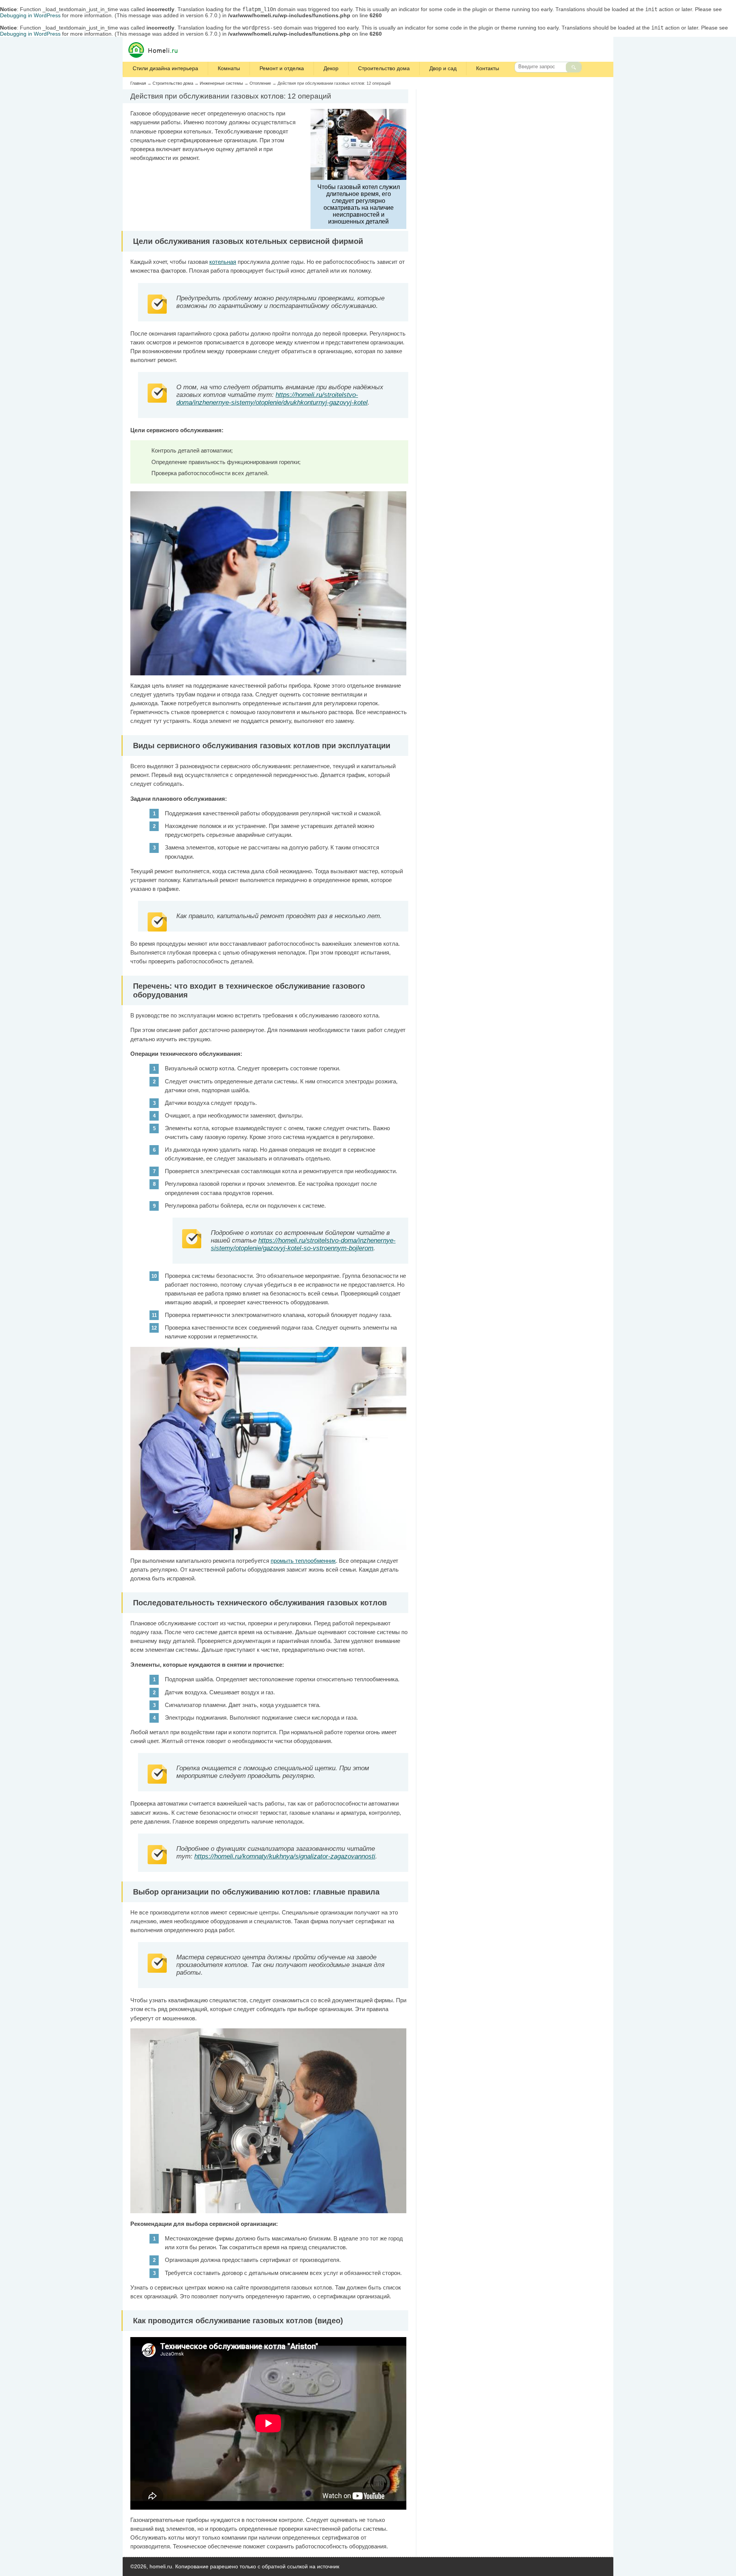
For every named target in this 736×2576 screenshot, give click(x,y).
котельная (223, 262)
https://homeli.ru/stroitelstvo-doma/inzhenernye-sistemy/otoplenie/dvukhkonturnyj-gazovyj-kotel (272, 399)
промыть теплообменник (303, 1561)
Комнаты (229, 68)
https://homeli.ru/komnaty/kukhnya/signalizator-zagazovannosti (285, 1856)
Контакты (488, 68)
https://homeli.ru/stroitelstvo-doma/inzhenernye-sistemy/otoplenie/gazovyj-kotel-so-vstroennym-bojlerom (303, 1244)
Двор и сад (443, 68)
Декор (331, 68)
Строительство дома (384, 68)
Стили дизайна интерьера (165, 68)
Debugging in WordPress (30, 15)
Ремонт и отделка (282, 68)
